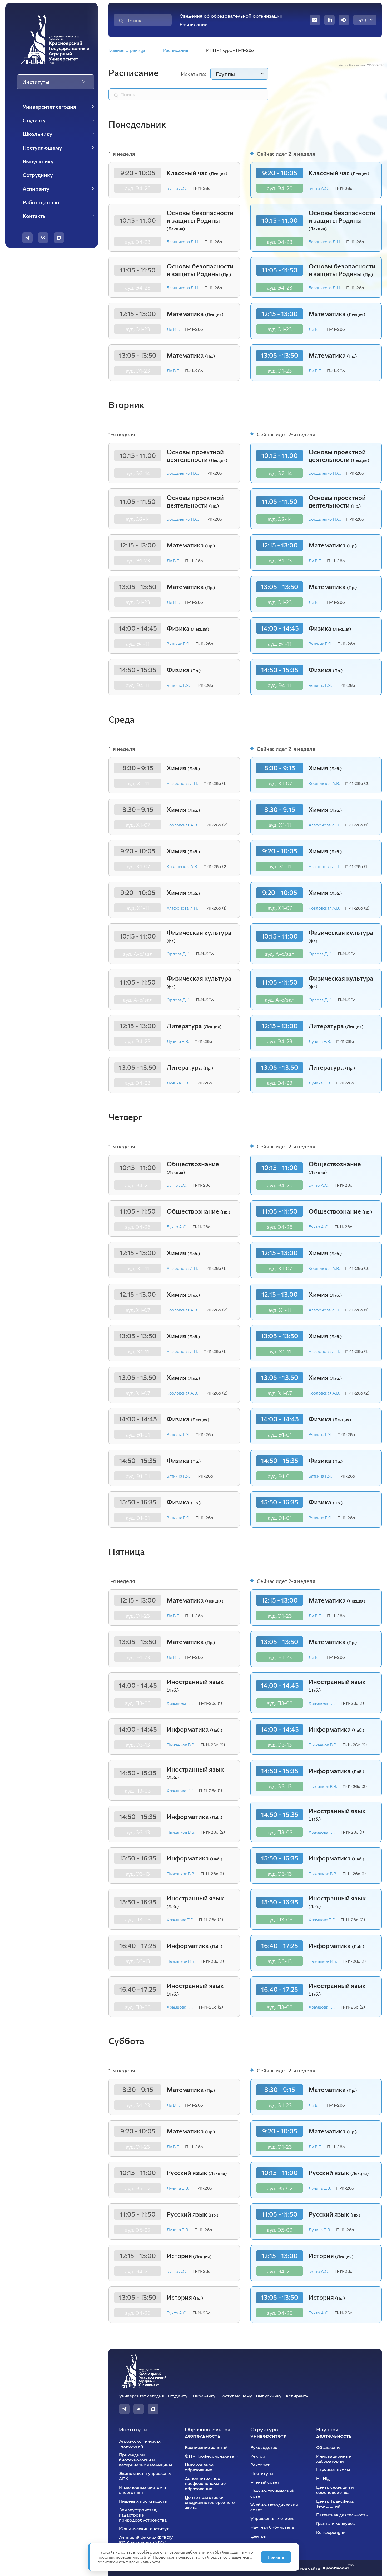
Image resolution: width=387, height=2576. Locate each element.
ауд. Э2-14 (138, 473)
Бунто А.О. (177, 188)
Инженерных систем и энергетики (143, 2490)
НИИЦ (323, 2478)
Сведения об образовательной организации (231, 16)
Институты (133, 2429)
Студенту (178, 2396)
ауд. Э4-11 (138, 643)
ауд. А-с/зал (138, 954)
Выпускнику (269, 2396)
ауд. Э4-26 (138, 188)
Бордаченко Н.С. (183, 473)
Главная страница (127, 50)
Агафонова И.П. (182, 783)
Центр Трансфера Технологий (335, 2503)
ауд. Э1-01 (138, 1434)
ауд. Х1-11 (138, 783)
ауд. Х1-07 (138, 825)
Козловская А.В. (182, 825)
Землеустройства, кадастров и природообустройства (143, 2515)
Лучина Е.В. (178, 1041)
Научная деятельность (334, 2432)
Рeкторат (260, 2465)
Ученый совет (265, 2482)
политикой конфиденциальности (129, 2562)
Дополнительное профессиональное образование (205, 2483)
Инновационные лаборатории (334, 2458)
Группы (225, 74)
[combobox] (365, 20)
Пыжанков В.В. (181, 1745)
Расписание (193, 24)
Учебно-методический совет (274, 2507)
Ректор (258, 2456)
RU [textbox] (362, 20)
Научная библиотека (272, 2527)
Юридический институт (144, 2529)
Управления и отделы (273, 2518)
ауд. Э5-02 (138, 2188)
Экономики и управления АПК (146, 2476)
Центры (259, 2536)
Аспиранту (297, 2396)
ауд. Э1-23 (138, 329)
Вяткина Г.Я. (178, 644)
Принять (276, 2557)
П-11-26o (202, 188)
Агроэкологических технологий (140, 2443)
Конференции (331, 2532)
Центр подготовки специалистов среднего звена (210, 2502)
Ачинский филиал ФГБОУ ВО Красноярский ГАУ (146, 2540)
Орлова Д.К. (179, 954)
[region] (55, 161)
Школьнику (203, 2396)
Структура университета (268, 2432)
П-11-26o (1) (215, 783)
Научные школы (333, 2470)
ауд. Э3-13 (138, 1745)
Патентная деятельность (342, 2515)
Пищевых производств (143, 2501)
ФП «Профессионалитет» (212, 2456)
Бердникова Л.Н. (183, 242)
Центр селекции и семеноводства (335, 2489)
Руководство (264, 2447)
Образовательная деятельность (208, 2432)
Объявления (329, 2447)
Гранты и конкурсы (336, 2523)
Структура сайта (302, 2568)
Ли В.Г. (173, 329)
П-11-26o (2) (215, 825)
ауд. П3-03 (138, 1703)
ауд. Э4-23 (138, 242)
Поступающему (236, 2396)
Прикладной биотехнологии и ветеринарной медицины (145, 2460)
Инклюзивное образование (199, 2467)
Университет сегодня (142, 2396)
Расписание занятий (206, 2447)
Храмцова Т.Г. (180, 1703)
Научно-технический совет (272, 2493)
